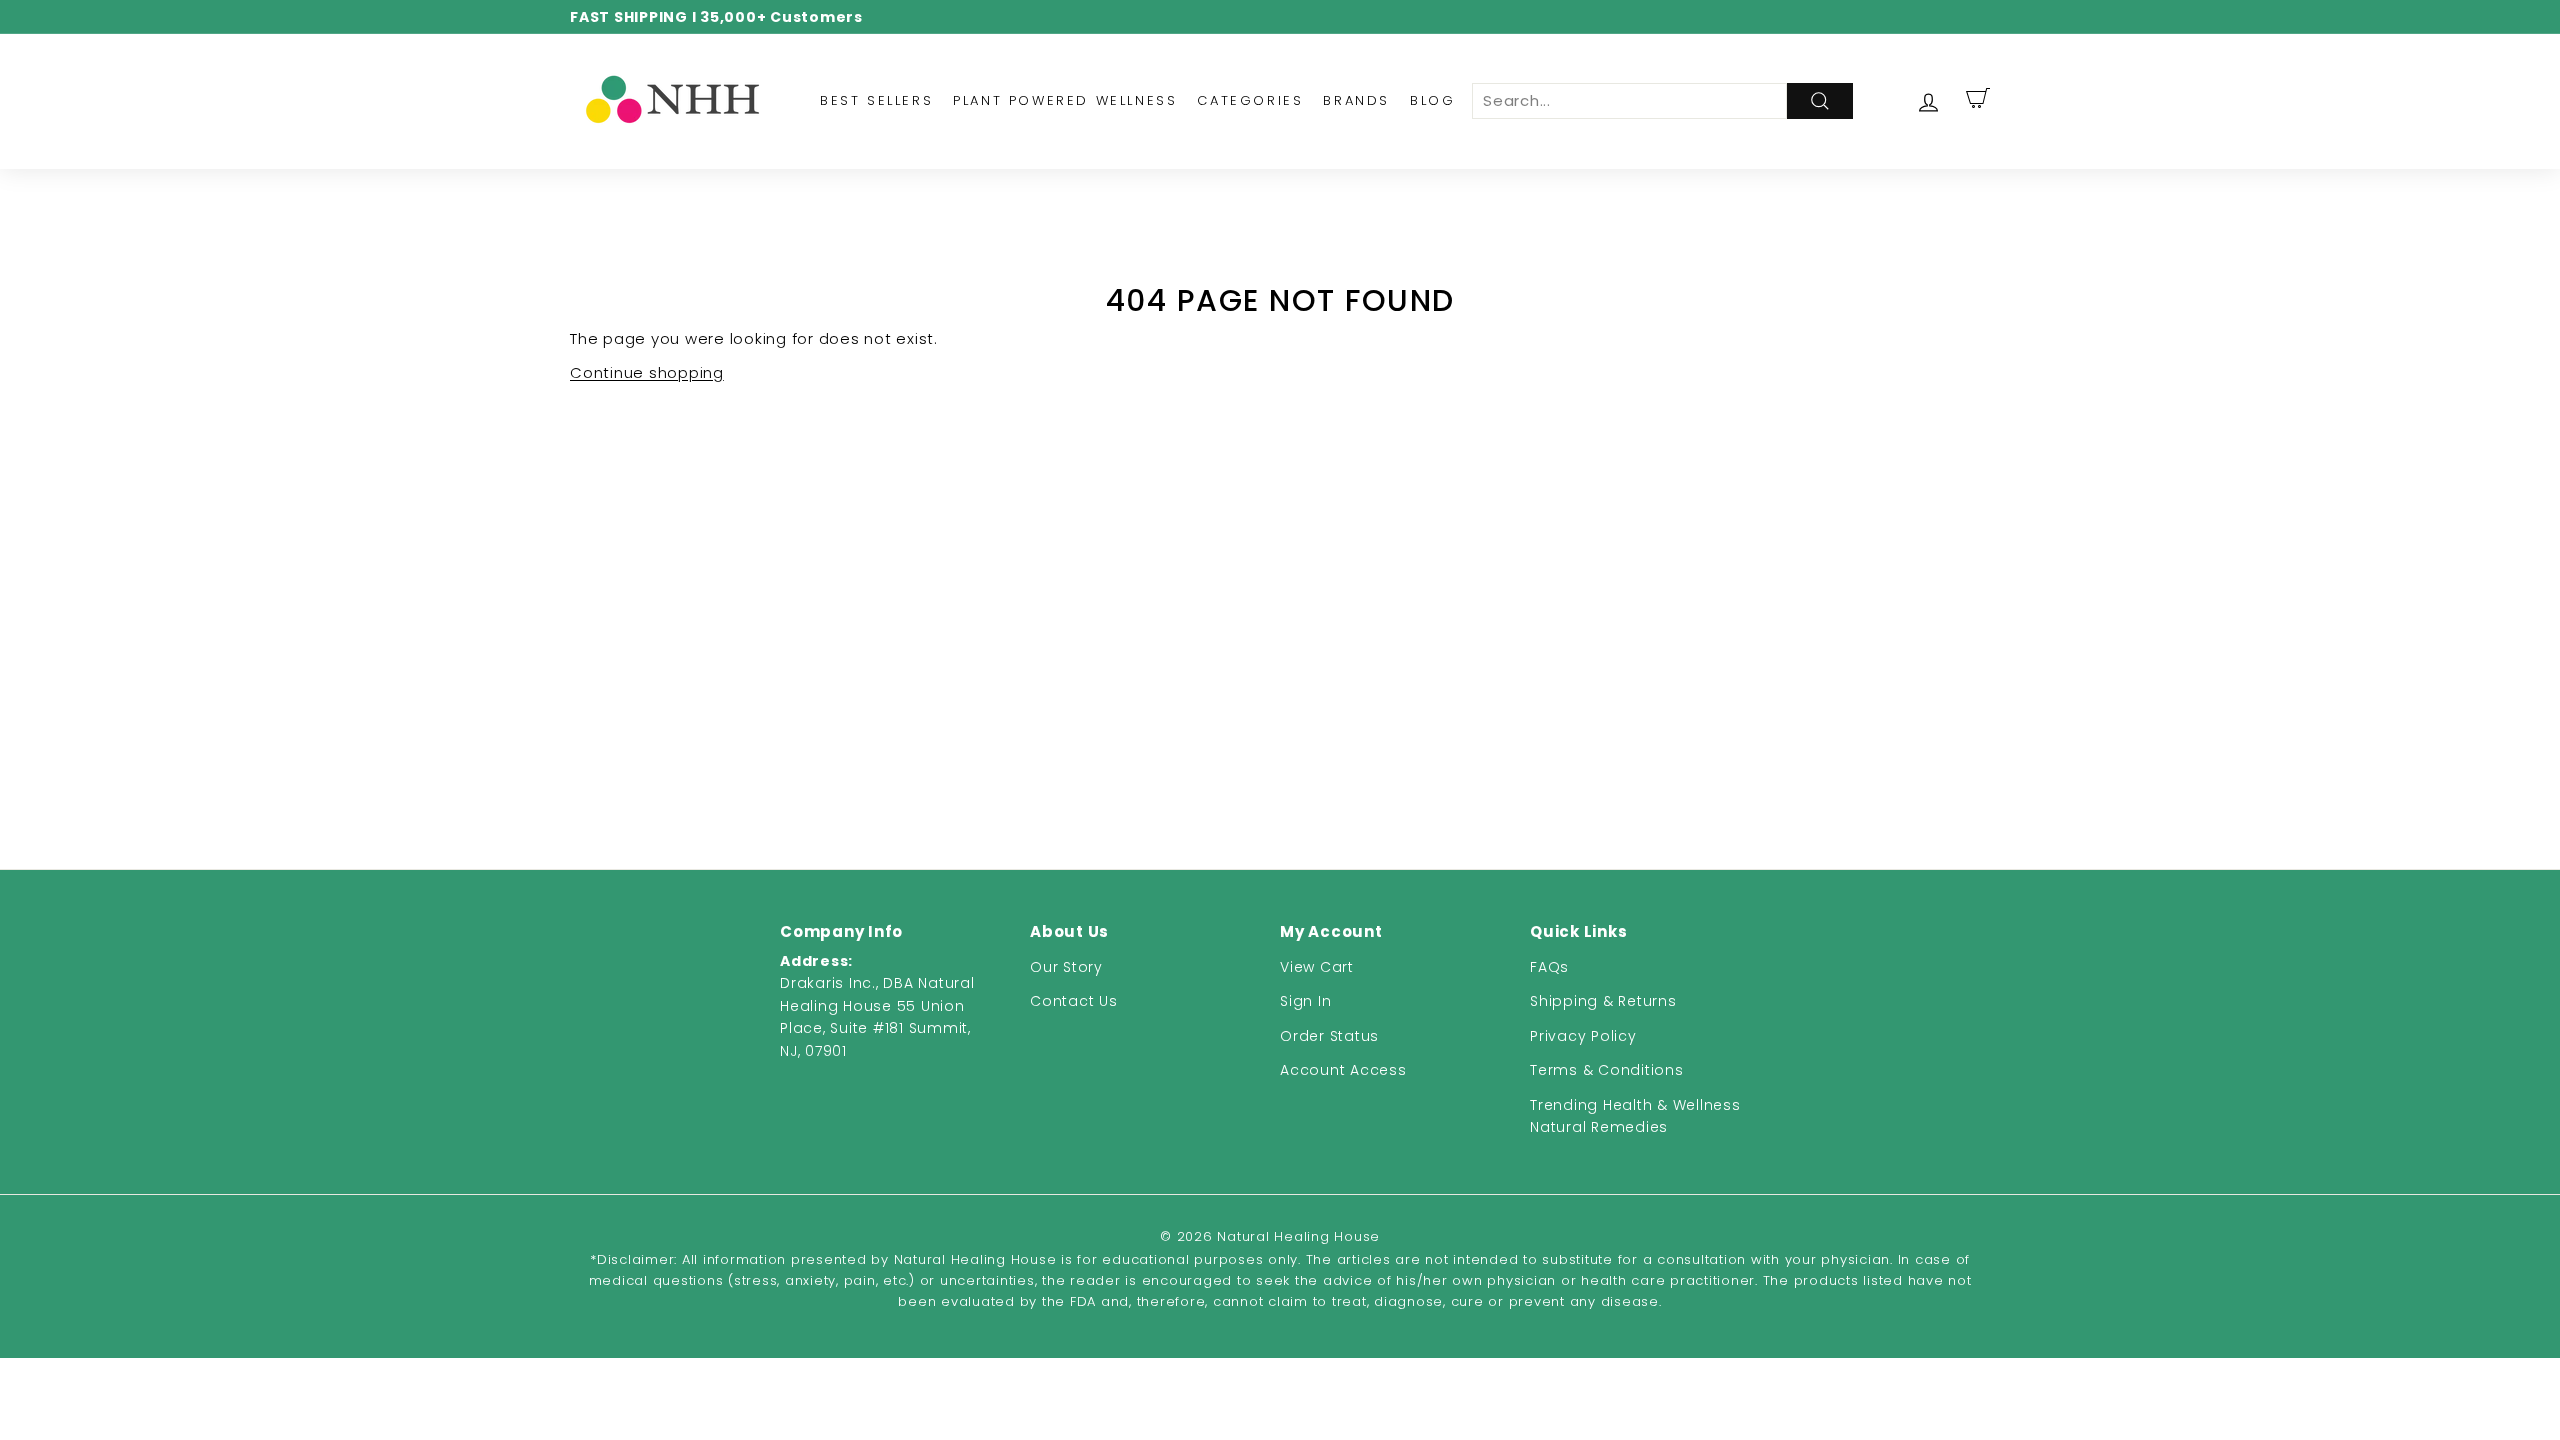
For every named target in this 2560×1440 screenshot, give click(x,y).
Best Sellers (876, 100)
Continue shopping (647, 372)
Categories (1250, 100)
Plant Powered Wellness (1065, 100)
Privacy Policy (1583, 1036)
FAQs (1549, 967)
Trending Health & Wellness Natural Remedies (1635, 1116)
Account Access (1343, 1070)
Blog (1432, 100)
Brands (1356, 100)
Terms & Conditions (1607, 1070)
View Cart (1317, 967)
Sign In (1305, 1001)
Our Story (1066, 967)
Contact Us (1074, 1001)
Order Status (1329, 1036)
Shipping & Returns (1603, 1001)
